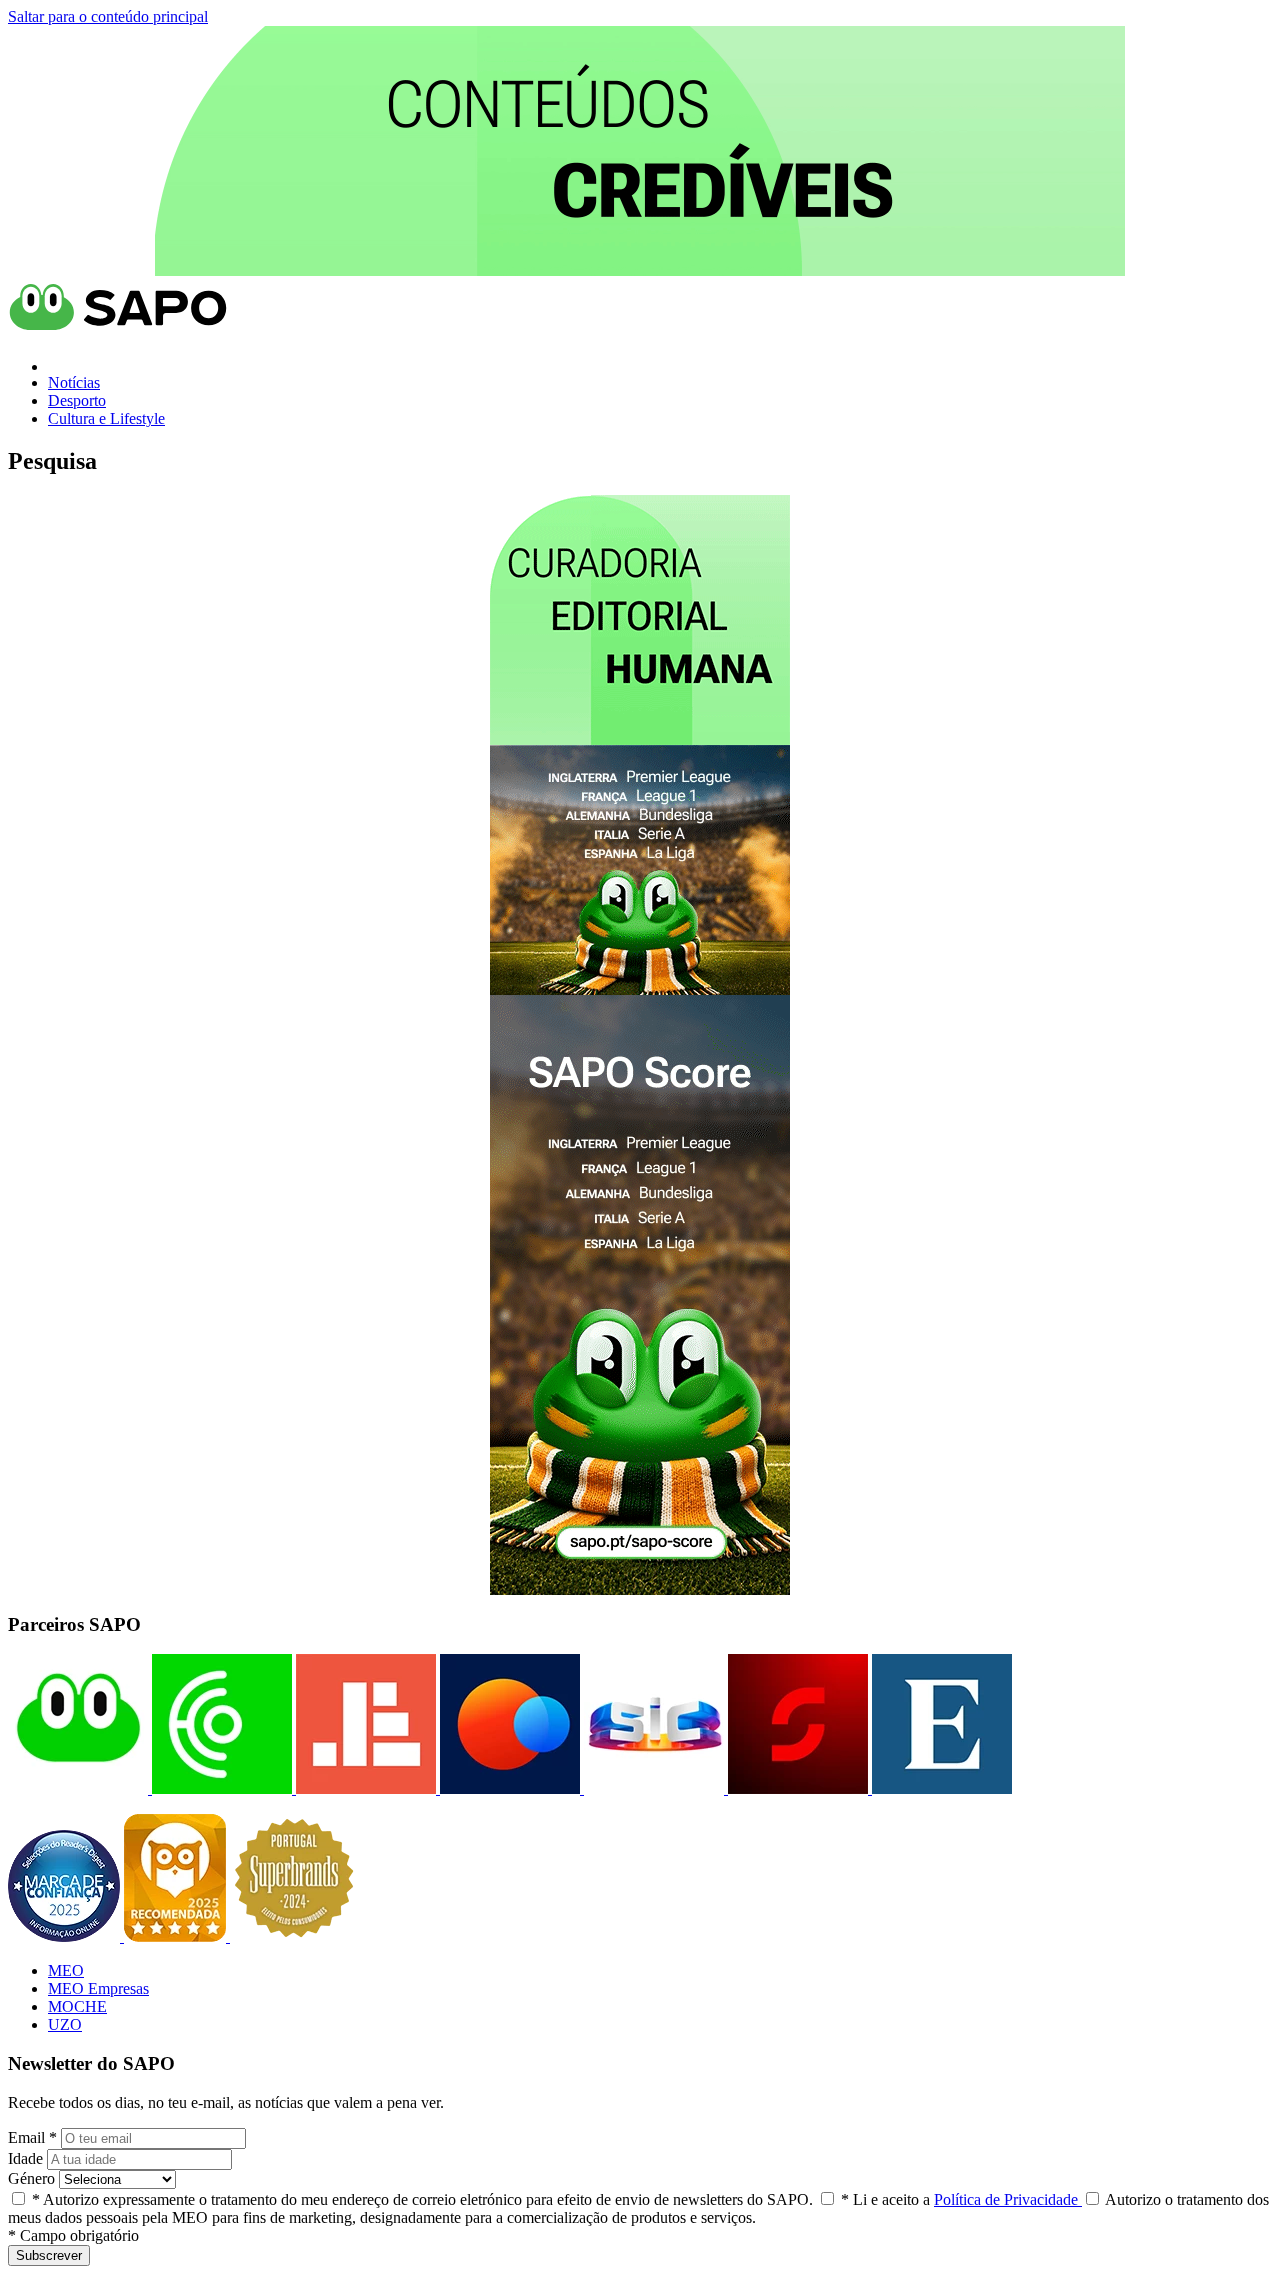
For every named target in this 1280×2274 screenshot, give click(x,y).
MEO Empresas (98, 1988)
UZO (65, 2024)
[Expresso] (940, 1788)
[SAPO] (78, 1788)
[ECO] (220, 1788)
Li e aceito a (961, 2199)
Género (31, 2178)
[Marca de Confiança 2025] (66, 1936)
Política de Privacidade (1008, 2199)
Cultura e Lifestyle (106, 418)
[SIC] (652, 1788)
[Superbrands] (294, 1936)
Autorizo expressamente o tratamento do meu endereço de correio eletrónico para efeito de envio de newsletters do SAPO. (422, 2199)
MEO (66, 1970)
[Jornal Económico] (364, 1788)
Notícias (74, 382)
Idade (25, 2158)
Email (32, 2137)
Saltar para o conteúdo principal (108, 16)
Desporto (77, 400)
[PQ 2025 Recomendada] (177, 1936)
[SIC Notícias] (796, 1788)
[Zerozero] (508, 1788)
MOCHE (77, 2006)
